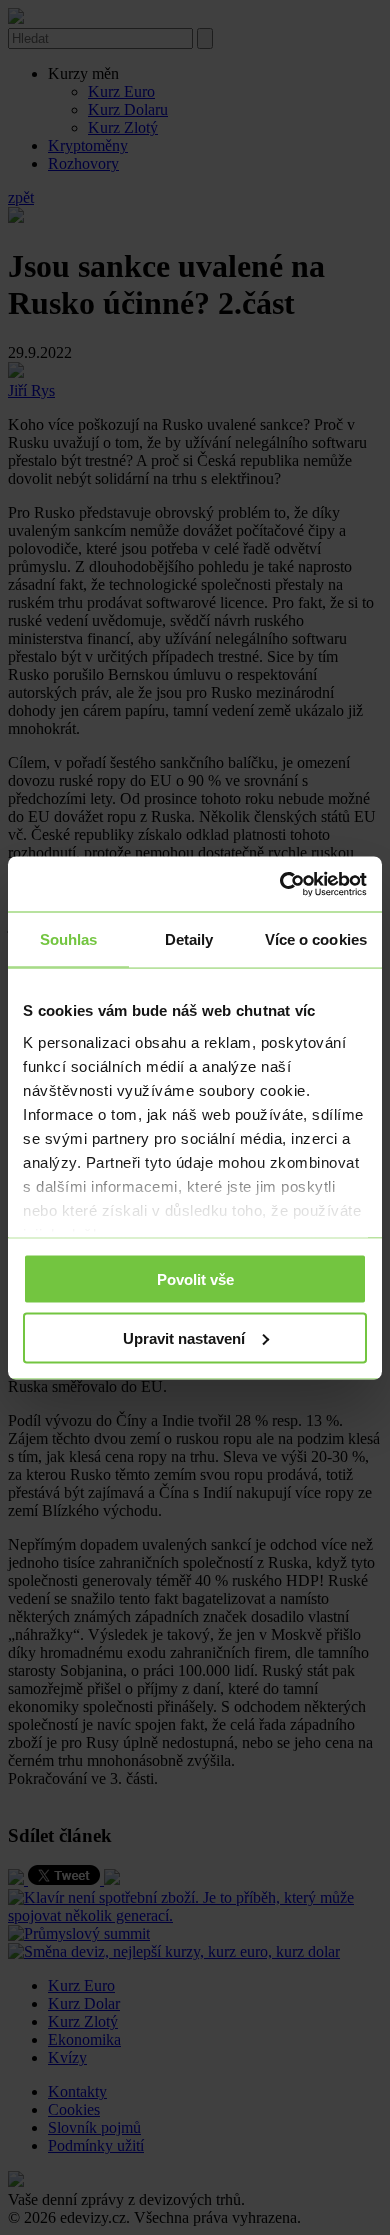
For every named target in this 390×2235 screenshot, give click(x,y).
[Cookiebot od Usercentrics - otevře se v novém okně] (280, 884)
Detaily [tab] (189, 939)
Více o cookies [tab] (316, 939)
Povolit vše (195, 1279)
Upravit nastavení (184, 1337)
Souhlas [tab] (69, 939)
